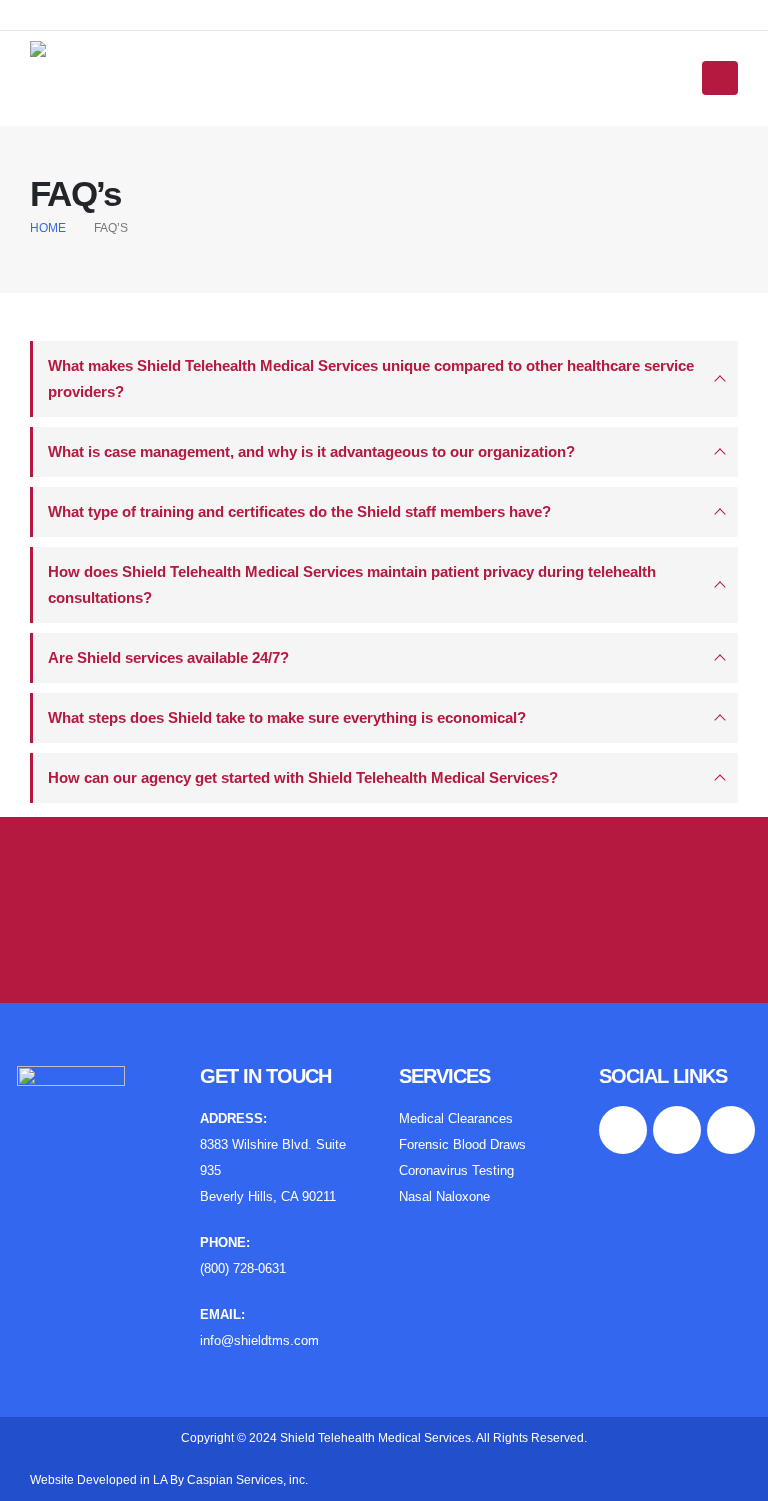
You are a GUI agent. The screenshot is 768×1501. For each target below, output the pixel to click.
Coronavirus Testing (456, 1171)
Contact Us (384, 899)
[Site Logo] (91, 78)
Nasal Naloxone (444, 1197)
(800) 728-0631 (243, 1269)
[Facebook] (44, 15)
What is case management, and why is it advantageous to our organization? (311, 451)
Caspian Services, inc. (247, 1480)
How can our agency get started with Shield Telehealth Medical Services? (303, 777)
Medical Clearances (456, 1119)
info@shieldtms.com (259, 1341)
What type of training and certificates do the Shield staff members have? (299, 511)
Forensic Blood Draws (462, 1145)
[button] (720, 78)
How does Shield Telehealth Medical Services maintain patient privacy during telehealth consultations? (352, 584)
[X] (87, 15)
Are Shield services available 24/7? (168, 657)
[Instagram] (130, 15)
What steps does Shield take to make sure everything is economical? (287, 717)
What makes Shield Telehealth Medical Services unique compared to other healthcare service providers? (371, 378)
